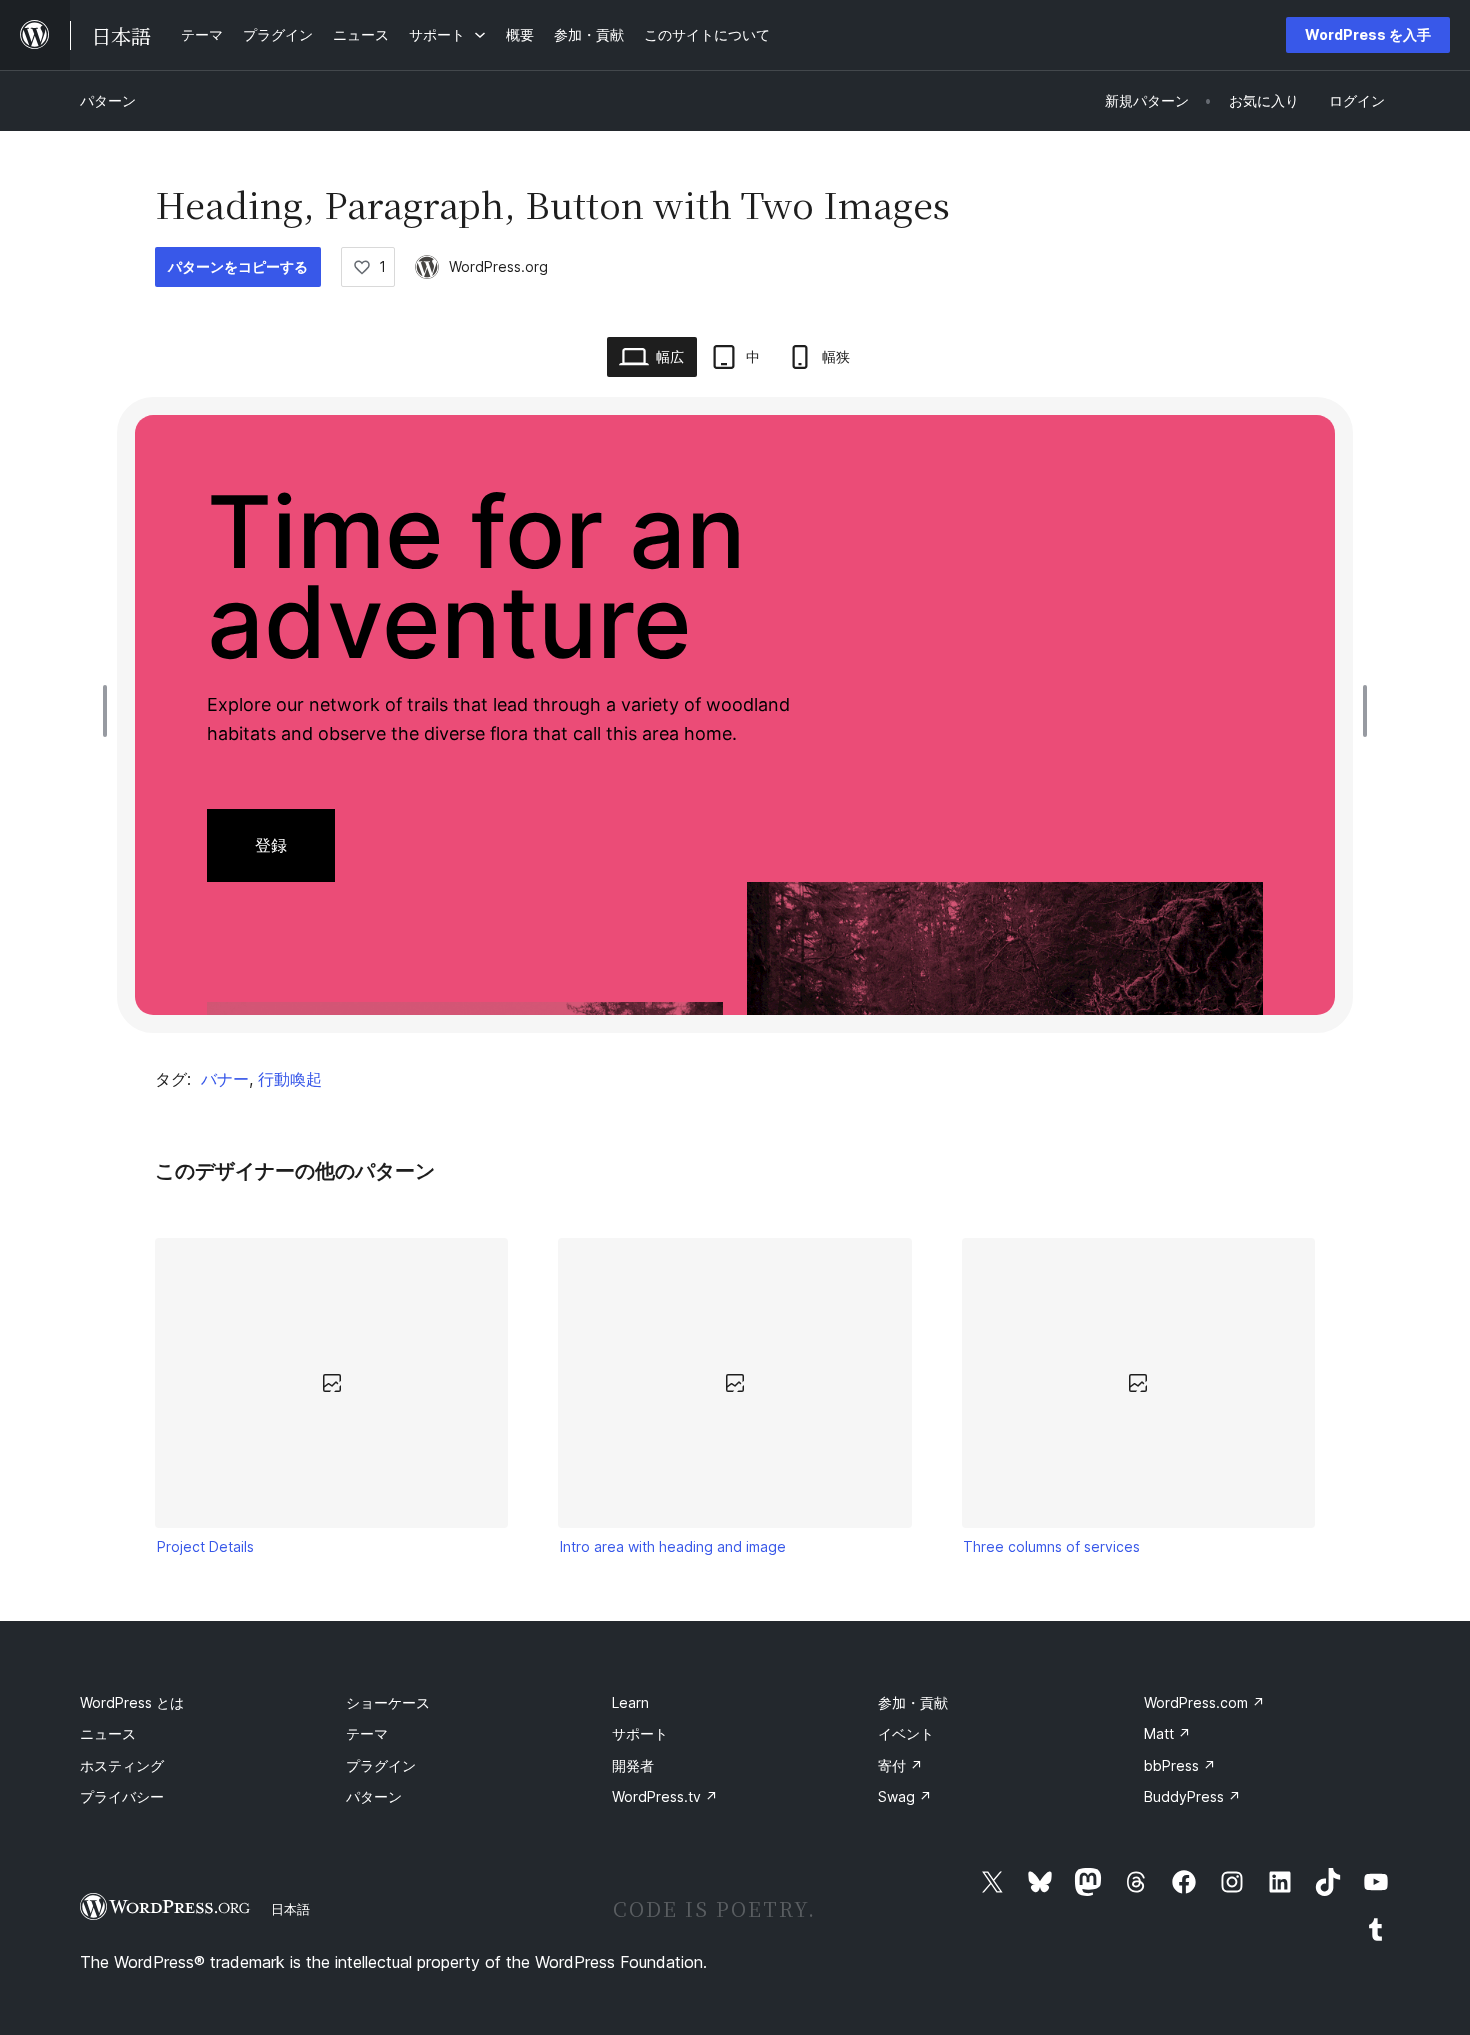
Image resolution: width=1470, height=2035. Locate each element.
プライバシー (122, 1796)
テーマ (367, 1733)
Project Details (205, 1546)
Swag (905, 1796)
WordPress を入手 (1368, 34)
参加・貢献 (913, 1702)
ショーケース (388, 1702)
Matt (1167, 1733)
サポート (640, 1733)
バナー (225, 1079)
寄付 (900, 1765)
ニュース (108, 1733)
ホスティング (122, 1765)
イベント (906, 1733)
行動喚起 (290, 1079)
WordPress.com (1204, 1702)
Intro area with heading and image (673, 1546)
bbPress (1180, 1765)
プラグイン (381, 1765)
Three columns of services (1051, 1546)
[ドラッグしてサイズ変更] (110, 711)
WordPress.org (498, 266)
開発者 (633, 1765)
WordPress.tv (665, 1796)
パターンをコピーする (238, 266)
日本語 (290, 1909)
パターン (108, 100)
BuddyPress (1192, 1796)
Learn (630, 1702)
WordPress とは (132, 1702)
